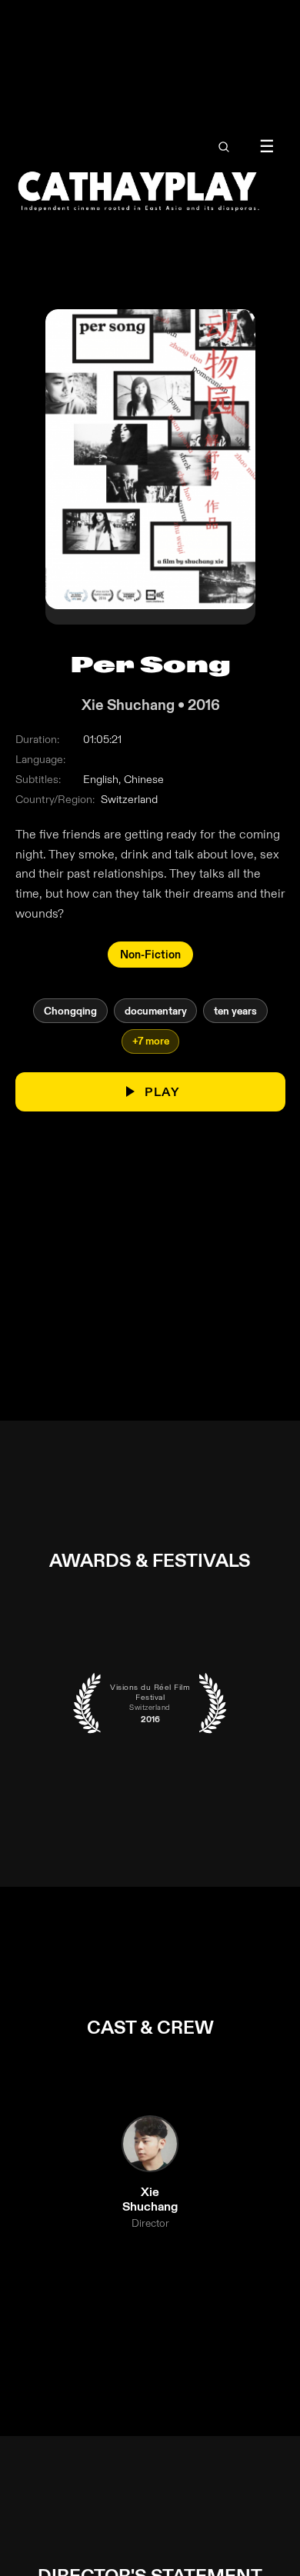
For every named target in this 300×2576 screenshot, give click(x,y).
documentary (155, 1011)
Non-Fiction (150, 955)
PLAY (162, 1092)
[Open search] (224, 147)
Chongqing (70, 1011)
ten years (235, 1011)
